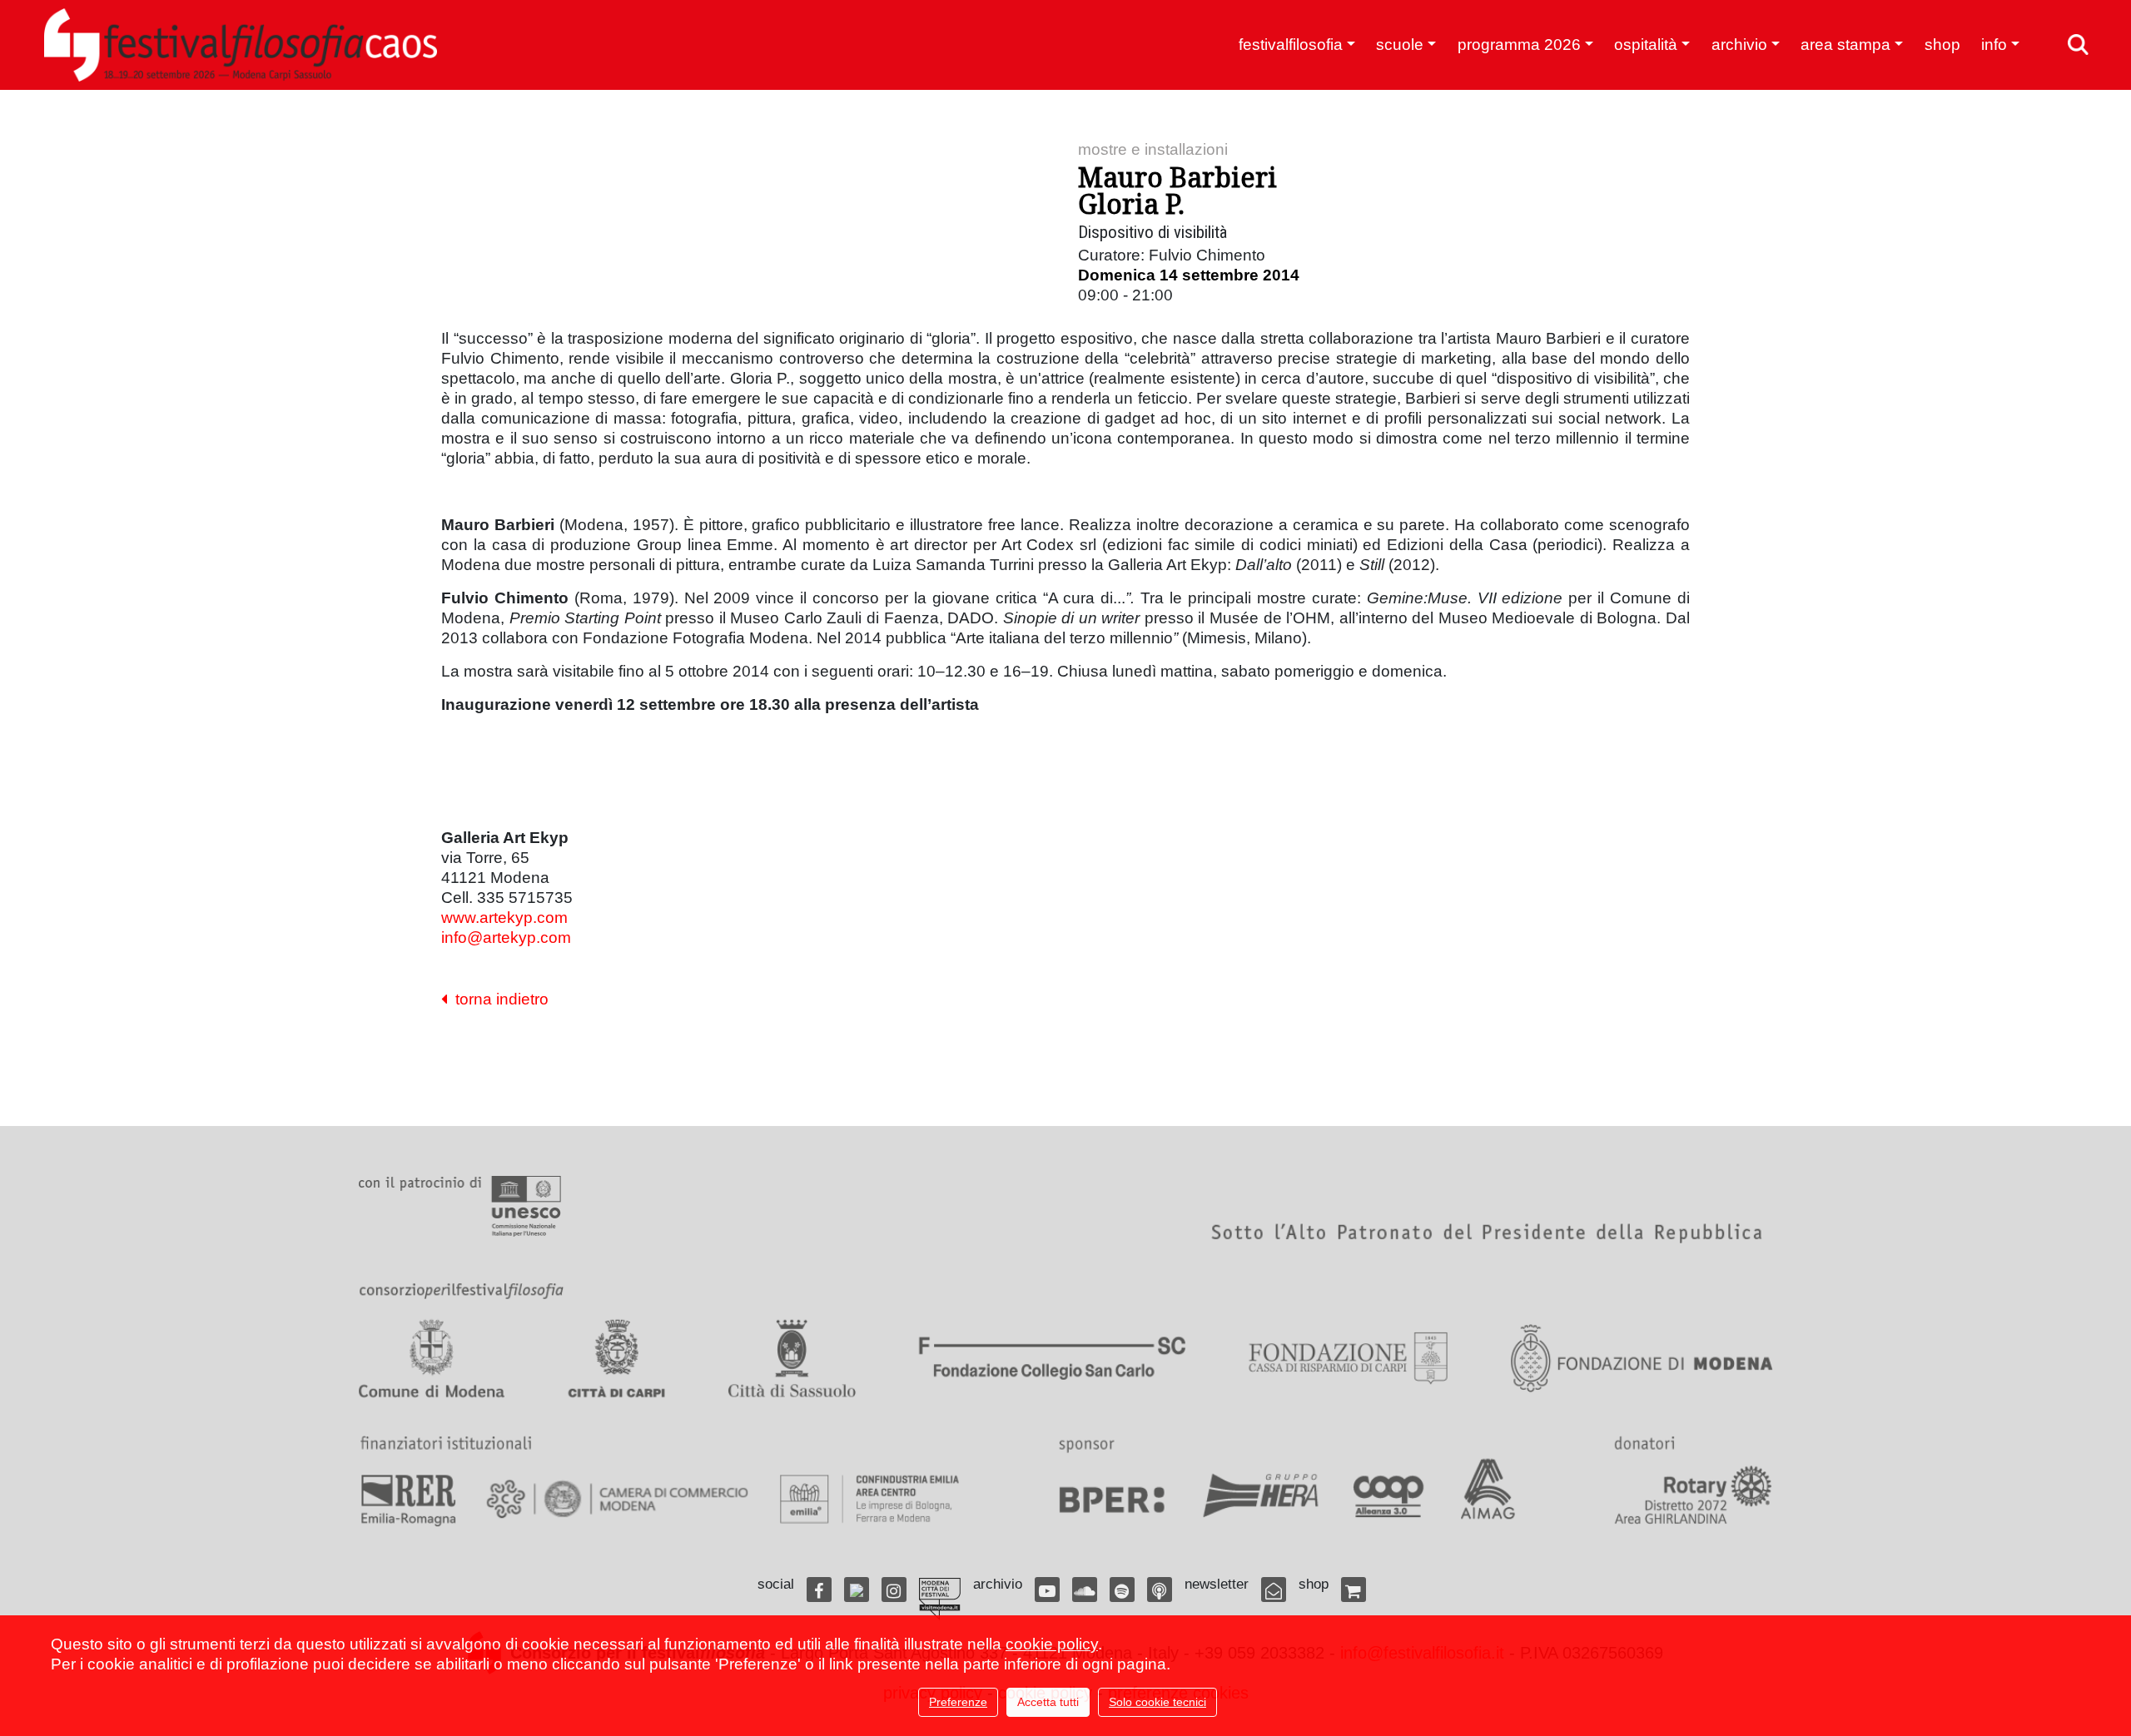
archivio (1739, 45)
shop (1942, 45)
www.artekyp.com (504, 918)
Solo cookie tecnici (1157, 1702)
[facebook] (819, 1590)
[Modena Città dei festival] (940, 1599)
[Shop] (1354, 1590)
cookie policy (1052, 1644)
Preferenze (958, 1702)
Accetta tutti (1048, 1702)
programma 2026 (1519, 45)
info (1994, 45)
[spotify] (1122, 1590)
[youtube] (1047, 1590)
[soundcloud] (1085, 1590)
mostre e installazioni (1153, 149)
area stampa (1845, 45)
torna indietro (498, 999)
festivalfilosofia (1291, 45)
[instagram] (894, 1590)
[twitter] (857, 1590)
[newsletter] (1274, 1590)
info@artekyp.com (506, 937)
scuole (1400, 45)
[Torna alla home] (241, 45)
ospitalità (1646, 45)
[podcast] (1160, 1590)
